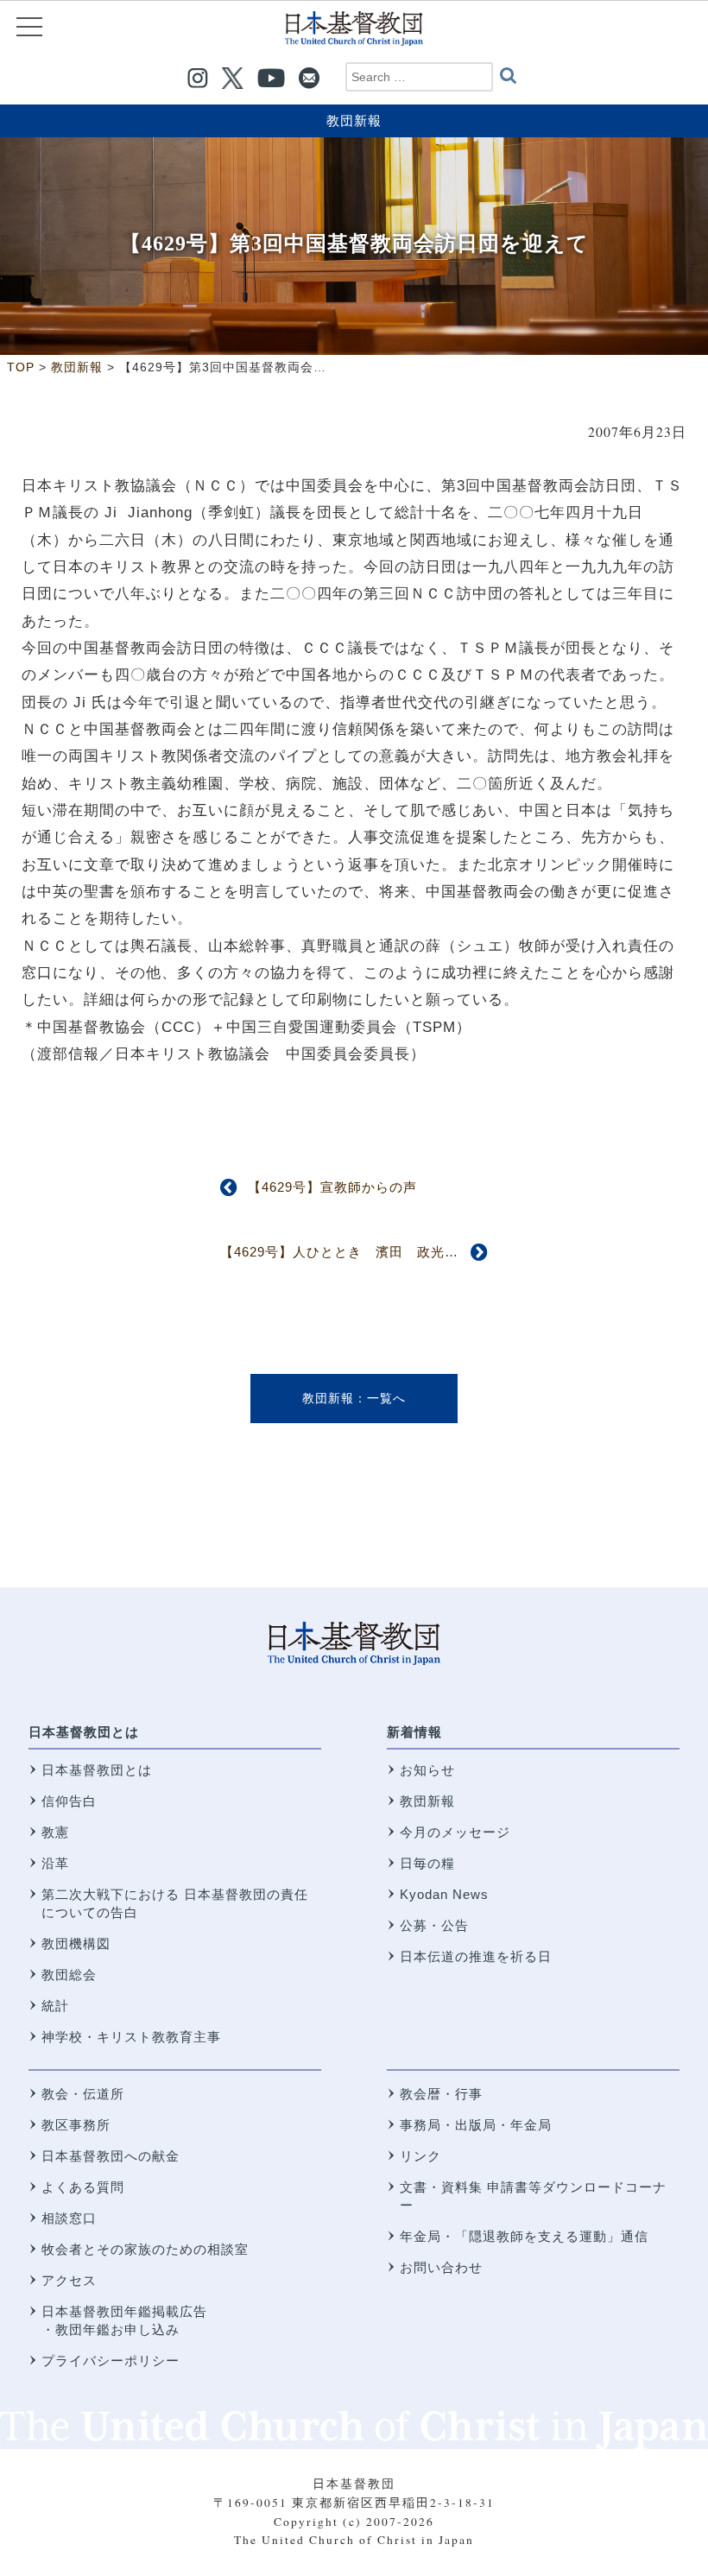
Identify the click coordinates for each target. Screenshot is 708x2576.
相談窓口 (69, 2218)
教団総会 (69, 1975)
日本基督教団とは (84, 1732)
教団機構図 (76, 1943)
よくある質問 (83, 2187)
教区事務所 (76, 2125)
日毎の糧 (427, 1863)
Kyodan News (444, 1894)
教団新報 (354, 120)
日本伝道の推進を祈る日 (476, 1956)
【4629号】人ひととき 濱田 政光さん (346, 1252)
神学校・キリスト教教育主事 (131, 2037)
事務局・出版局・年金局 (476, 2125)
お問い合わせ (441, 2267)
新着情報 (414, 1732)
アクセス (69, 2280)
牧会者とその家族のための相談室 (145, 2249)
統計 (55, 2006)
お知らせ (427, 1770)
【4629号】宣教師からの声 (332, 1187)
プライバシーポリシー (111, 2361)
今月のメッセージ (455, 1832)
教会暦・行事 (441, 2094)
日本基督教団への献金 (111, 2156)
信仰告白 (69, 1801)
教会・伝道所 (83, 2094)
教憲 (55, 1832)
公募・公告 (434, 1925)
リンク (420, 2156)
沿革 (55, 1863)
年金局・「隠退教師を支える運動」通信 (524, 2236)
